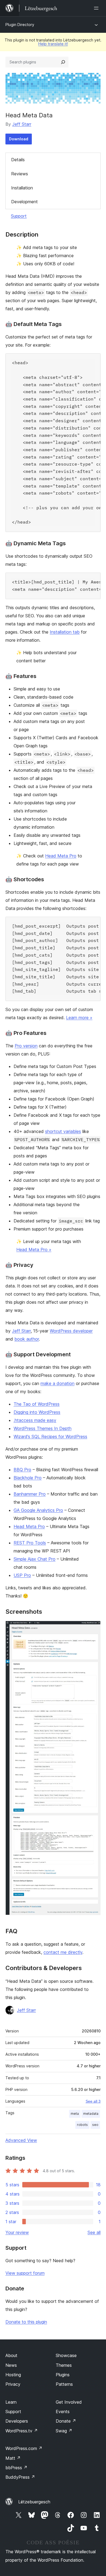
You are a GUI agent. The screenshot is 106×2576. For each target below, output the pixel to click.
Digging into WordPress (37, 1412)
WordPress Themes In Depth (43, 1428)
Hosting (13, 2375)
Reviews (20, 174)
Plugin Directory (20, 25)
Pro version (26, 1046)
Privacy (13, 2384)
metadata (91, 2114)
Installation (22, 188)
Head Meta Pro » (34, 1250)
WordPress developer (71, 1331)
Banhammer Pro (30, 1494)
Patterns (64, 2384)
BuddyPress (20, 2477)
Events (63, 2412)
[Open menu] (97, 8)
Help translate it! (53, 44)
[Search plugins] (63, 62)
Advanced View (21, 2140)
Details (18, 160)
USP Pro (22, 1575)
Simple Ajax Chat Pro (35, 1559)
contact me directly (63, 1952)
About (11, 2355)
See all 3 (93, 2101)
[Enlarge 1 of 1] (93, 1628)
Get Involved (69, 2402)
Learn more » (79, 1018)
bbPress (16, 2468)
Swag (64, 2431)
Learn (11, 2402)
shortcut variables (63, 1131)
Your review (17, 2232)
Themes (64, 2365)
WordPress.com (24, 2448)
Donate (66, 2421)
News (11, 2365)
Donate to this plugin (26, 2322)
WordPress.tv (22, 2431)
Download (19, 139)
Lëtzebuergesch (34, 2502)
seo (95, 2125)
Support (19, 216)
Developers (17, 2421)
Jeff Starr (22, 124)
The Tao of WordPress (37, 1404)
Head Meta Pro (61, 856)
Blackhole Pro (28, 1478)
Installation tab (65, 632)
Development (24, 202)
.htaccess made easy (35, 1420)
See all (94, 2232)
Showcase (66, 2355)
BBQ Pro (22, 1470)
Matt (13, 2458)
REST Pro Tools (30, 1543)
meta (75, 2114)
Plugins (63, 2375)
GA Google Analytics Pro (38, 1510)
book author (27, 1339)
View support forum (25, 2273)
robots (82, 2125)
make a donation (57, 1383)
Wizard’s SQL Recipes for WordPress (50, 1437)
